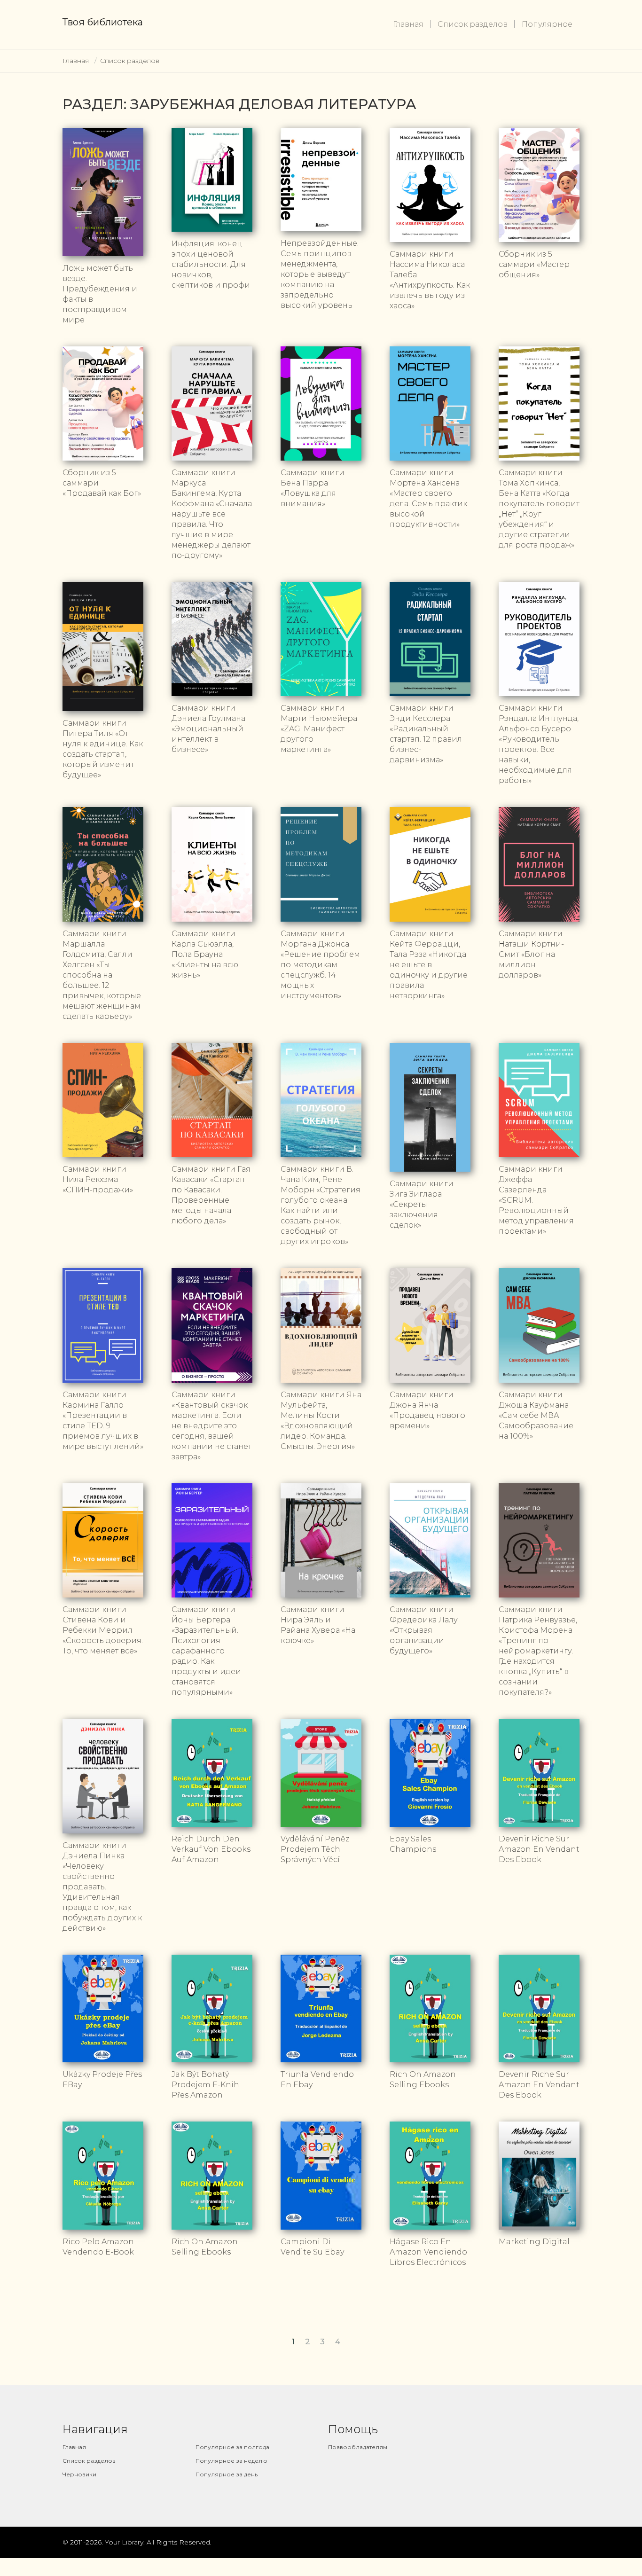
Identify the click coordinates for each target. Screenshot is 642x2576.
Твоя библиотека (103, 22)
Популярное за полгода (232, 2447)
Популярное (547, 24)
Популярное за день (227, 2474)
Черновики (79, 2474)
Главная (408, 24)
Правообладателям (358, 2447)
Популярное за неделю (231, 2461)
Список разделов (473, 24)
